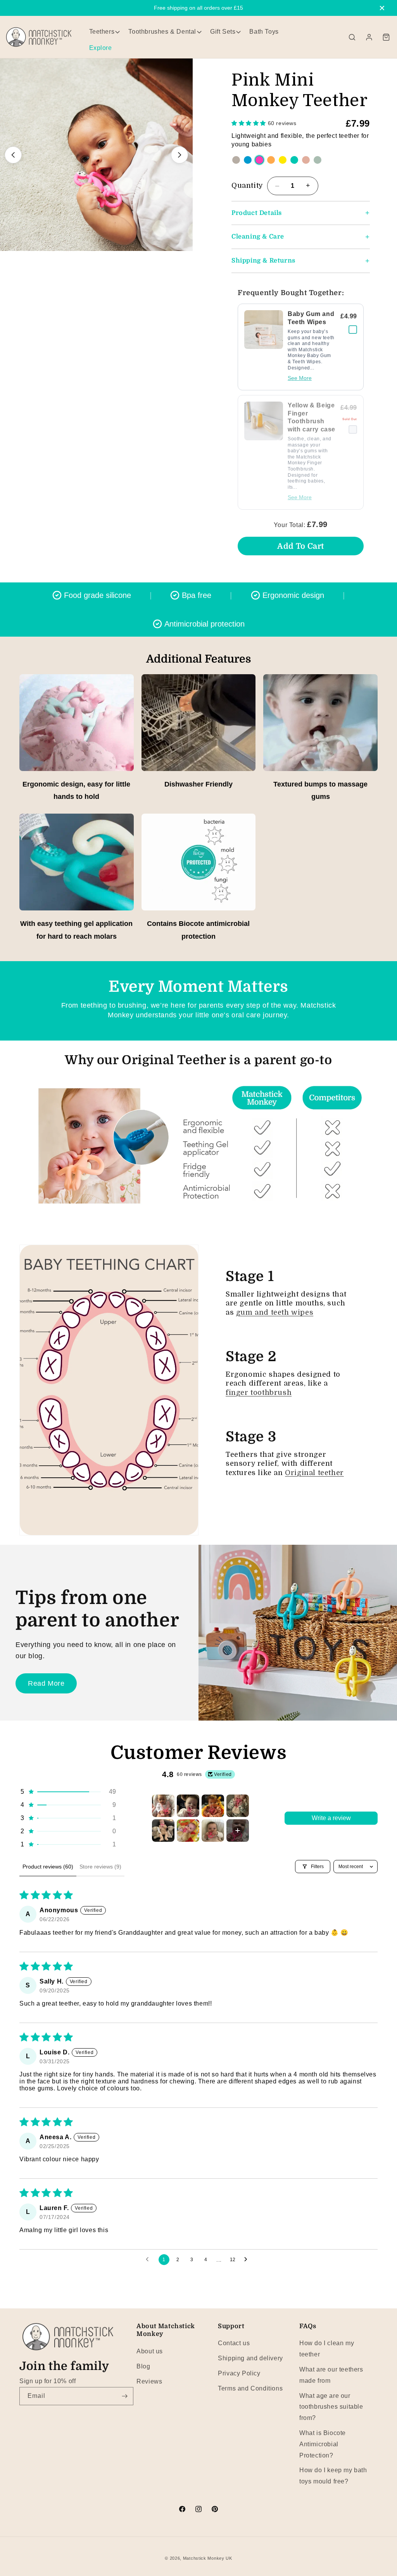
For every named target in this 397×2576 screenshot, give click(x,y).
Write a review (331, 1818)
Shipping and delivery (250, 2358)
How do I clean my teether (327, 2349)
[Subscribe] (124, 2396)
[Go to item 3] (213, 1806)
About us (150, 2351)
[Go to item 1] (163, 1806)
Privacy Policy (239, 2373)
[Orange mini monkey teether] (271, 160)
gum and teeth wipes (275, 1312)
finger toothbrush (259, 1393)
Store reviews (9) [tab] (100, 1867)
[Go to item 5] (163, 1831)
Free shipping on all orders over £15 (198, 8)
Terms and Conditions (250, 2388)
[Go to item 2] (188, 1806)
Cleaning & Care (258, 237)
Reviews (149, 2381)
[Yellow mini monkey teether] (283, 160)
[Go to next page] (248, 2260)
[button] (352, 37)
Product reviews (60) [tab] (48, 1867)
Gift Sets (223, 32)
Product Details (257, 213)
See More (300, 378)
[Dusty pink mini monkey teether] (306, 160)
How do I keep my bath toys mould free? (333, 2476)
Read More (46, 1683)
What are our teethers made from (331, 2375)
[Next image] (180, 155)
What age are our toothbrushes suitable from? (331, 2407)
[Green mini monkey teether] (294, 160)
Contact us (234, 2343)
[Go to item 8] (238, 1831)
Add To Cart (300, 546)
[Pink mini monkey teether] (259, 160)
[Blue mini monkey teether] (248, 160)
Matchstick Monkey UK (208, 2558)
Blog (143, 2366)
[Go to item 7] (213, 1831)
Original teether (314, 1473)
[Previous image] (13, 155)
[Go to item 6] (188, 1831)
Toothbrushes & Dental (162, 32)
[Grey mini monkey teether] (236, 160)
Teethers (102, 32)
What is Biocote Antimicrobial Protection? (323, 2444)
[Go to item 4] (238, 1806)
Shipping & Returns (263, 261)
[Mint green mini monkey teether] (318, 160)
